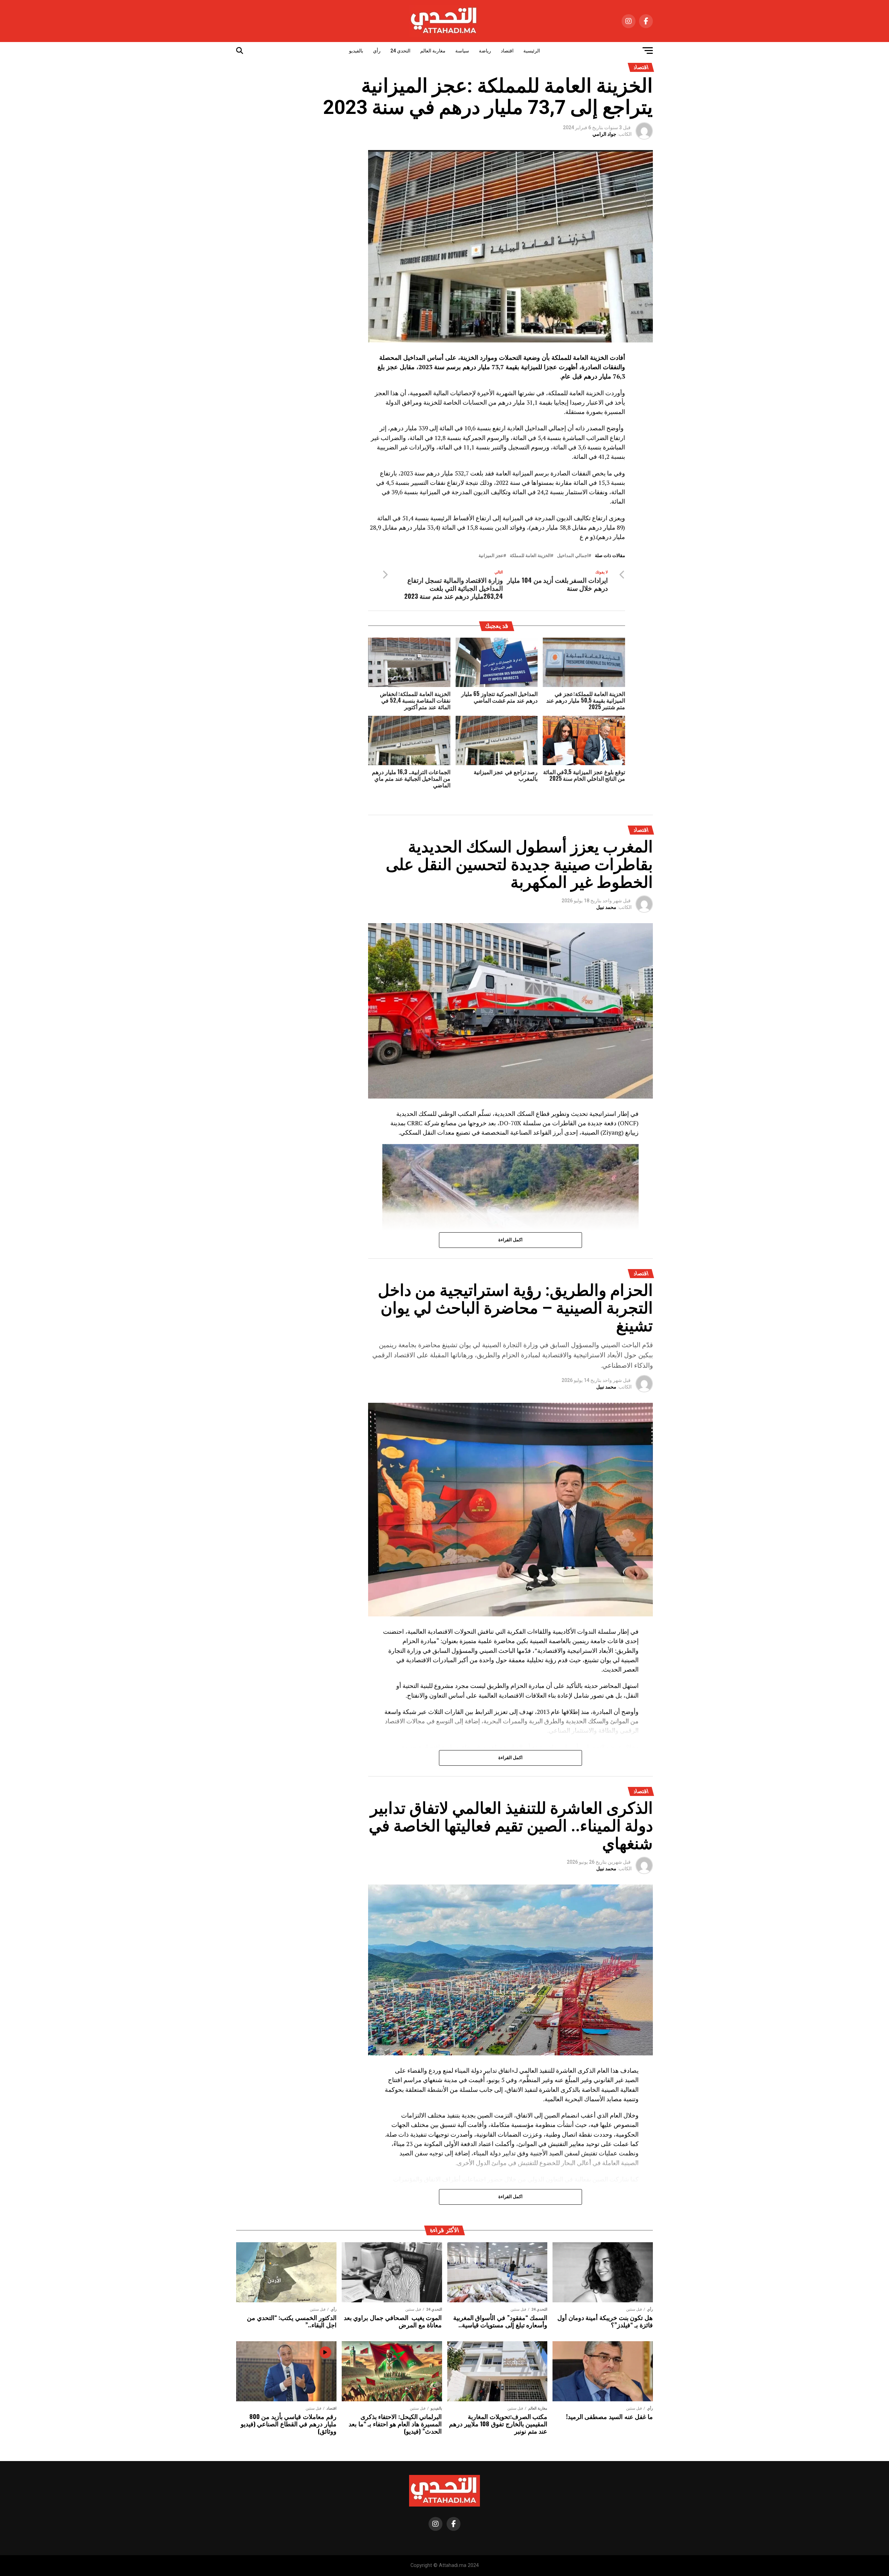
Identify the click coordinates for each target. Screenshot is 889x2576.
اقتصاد (507, 51)
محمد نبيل (606, 907)
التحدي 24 (400, 51)
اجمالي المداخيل (573, 556)
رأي (377, 51)
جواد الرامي (604, 134)
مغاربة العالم (433, 51)
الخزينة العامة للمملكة (530, 556)
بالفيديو (356, 51)
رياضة (485, 51)
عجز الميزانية (491, 556)
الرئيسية (532, 51)
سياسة (462, 51)
